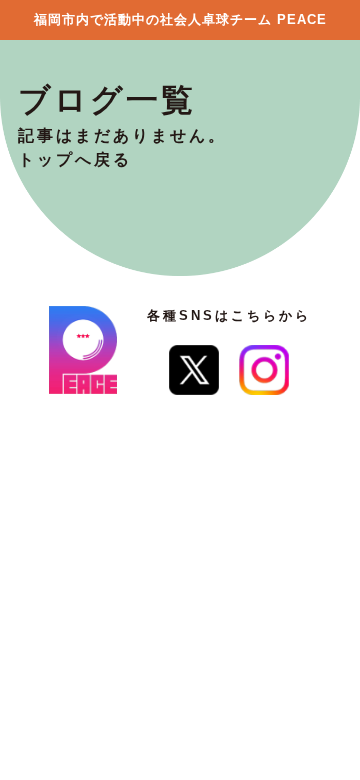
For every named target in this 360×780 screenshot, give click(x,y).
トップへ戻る (75, 159)
